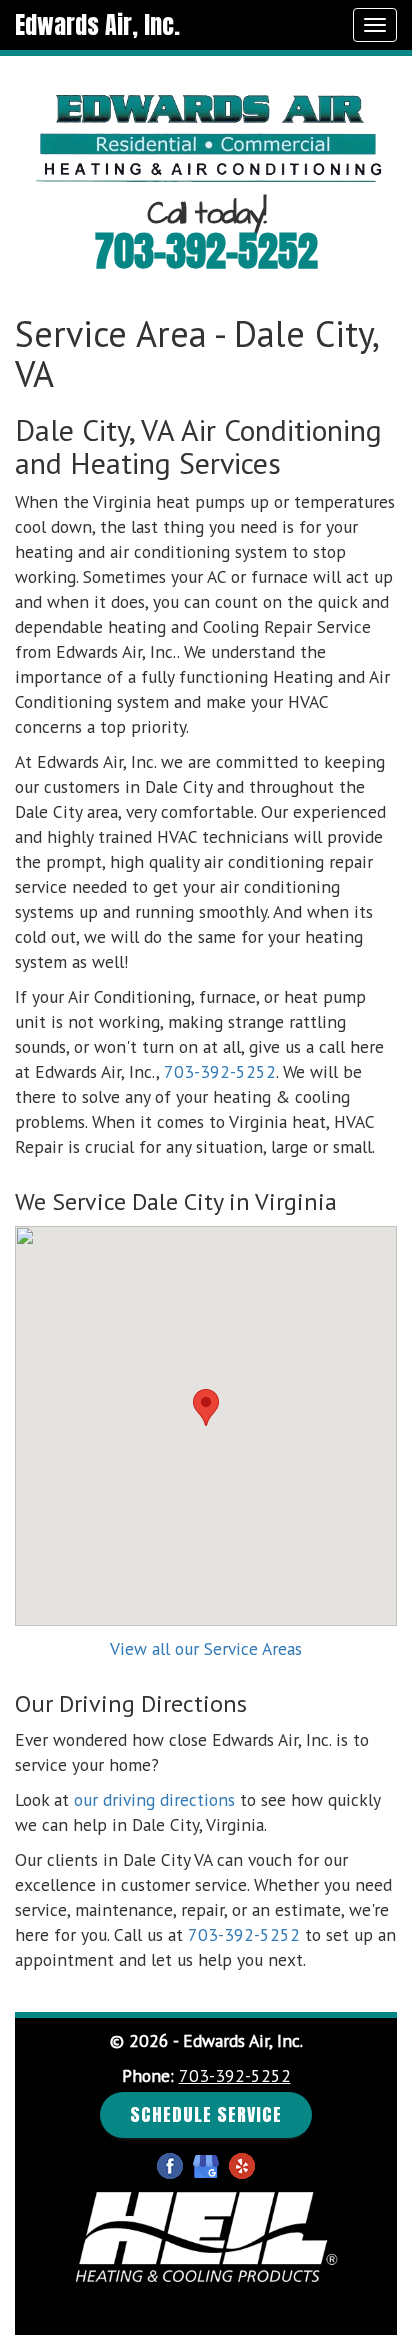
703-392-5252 (206, 251)
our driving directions (154, 1799)
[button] (206, 1407)
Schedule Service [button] (206, 2114)
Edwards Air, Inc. (97, 25)
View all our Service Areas (206, 1648)
